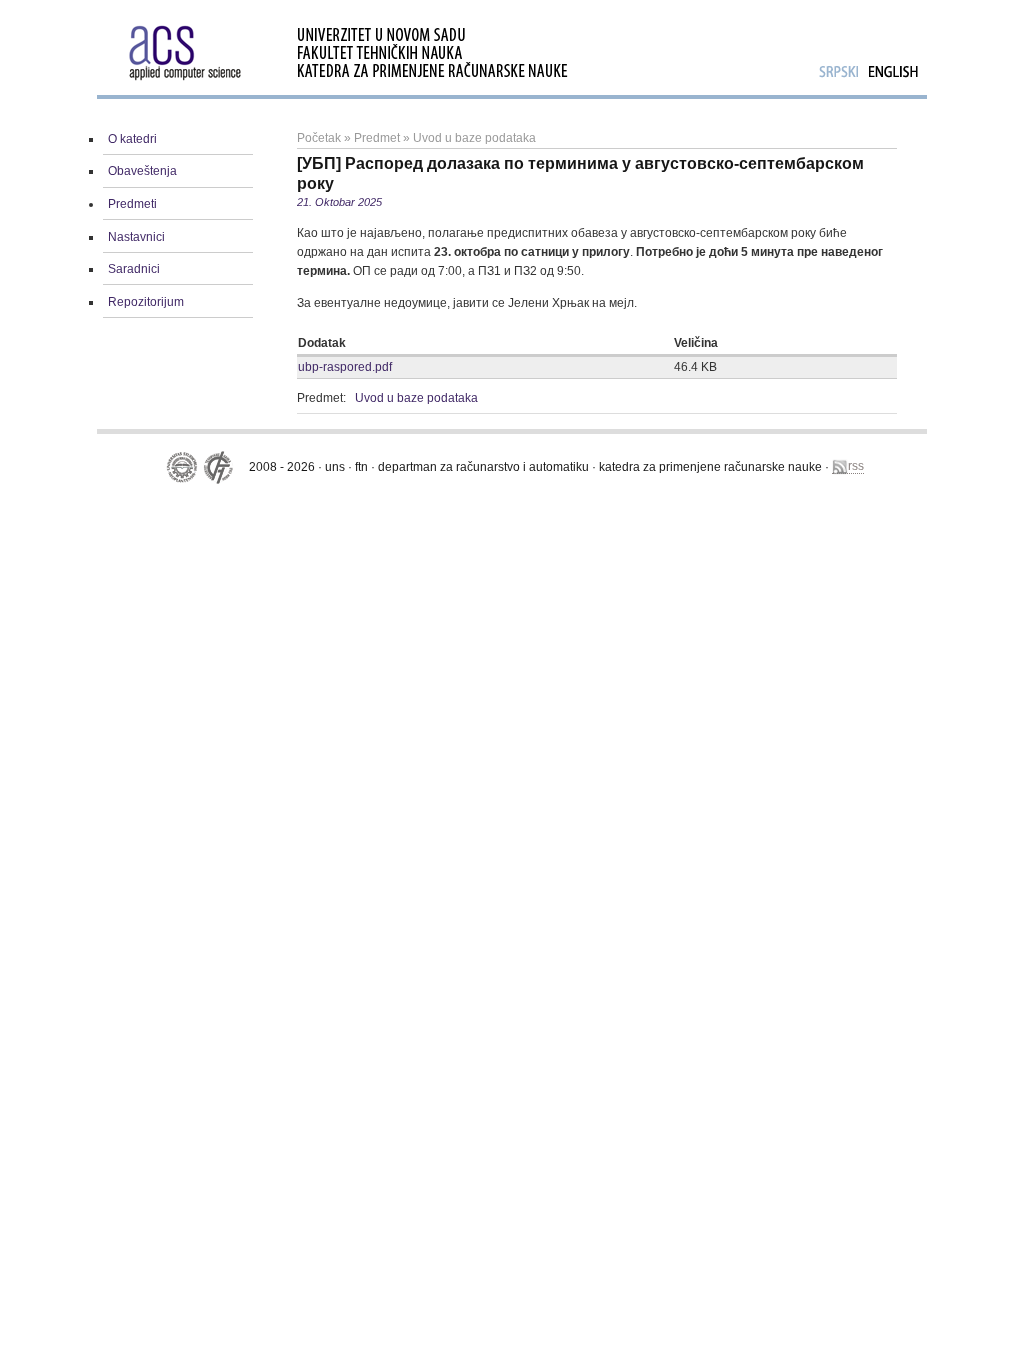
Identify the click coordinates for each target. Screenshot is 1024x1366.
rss (856, 466)
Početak (319, 138)
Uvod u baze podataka (474, 138)
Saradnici (134, 269)
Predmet (377, 138)
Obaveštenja (142, 171)
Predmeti (132, 204)
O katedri (132, 139)
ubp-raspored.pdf (345, 367)
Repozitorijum (146, 302)
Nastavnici (136, 237)
